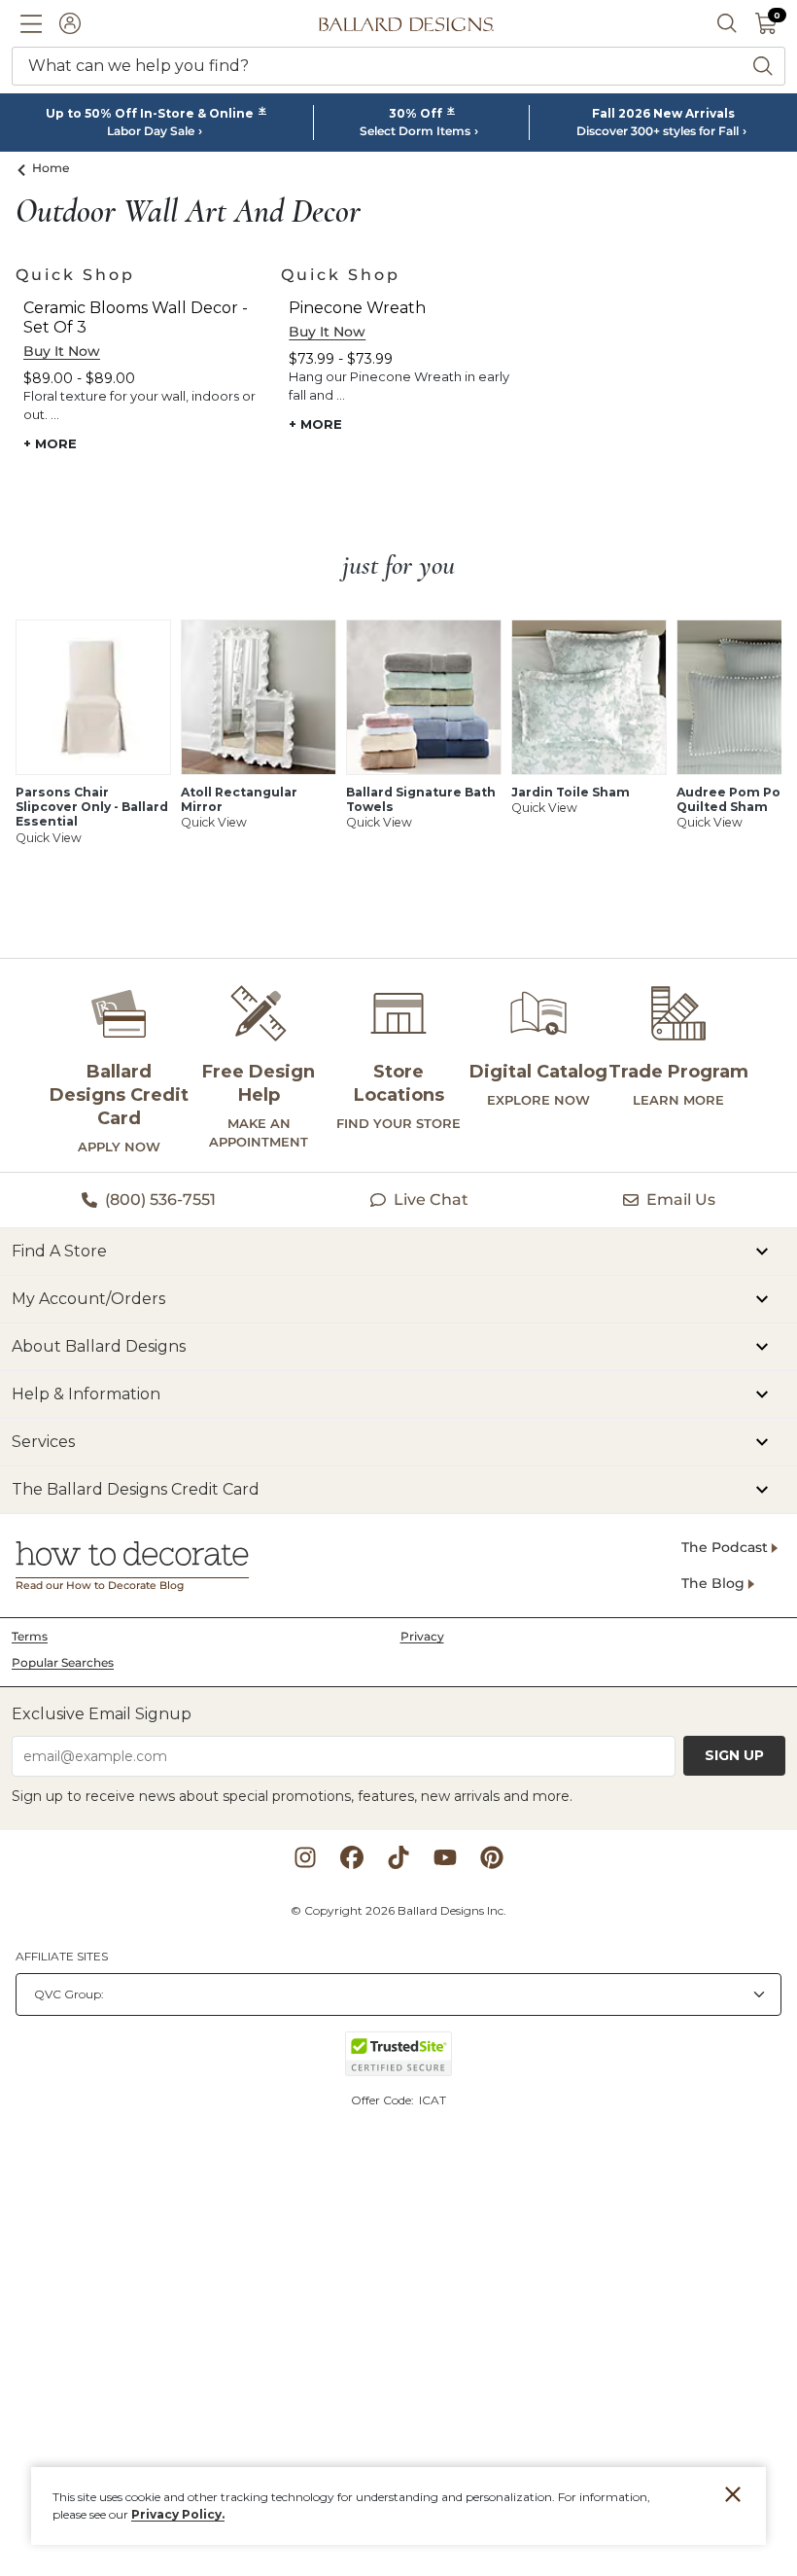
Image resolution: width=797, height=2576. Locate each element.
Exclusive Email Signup (102, 1714)
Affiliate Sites (62, 1956)
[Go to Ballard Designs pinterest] (492, 1857)
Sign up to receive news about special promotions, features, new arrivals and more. (292, 1796)
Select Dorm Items (415, 131)
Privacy (422, 1636)
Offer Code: (384, 2100)
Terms (30, 1636)
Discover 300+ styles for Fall (658, 131)
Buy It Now (62, 351)
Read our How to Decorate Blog (100, 1586)
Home (51, 168)
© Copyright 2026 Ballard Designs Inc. (398, 1910)
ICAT (433, 2100)
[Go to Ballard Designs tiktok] (398, 1857)
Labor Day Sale (151, 131)
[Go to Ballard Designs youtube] (445, 1857)
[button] (31, 23)
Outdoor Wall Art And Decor (188, 212)
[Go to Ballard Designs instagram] (305, 1857)
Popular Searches (63, 1662)
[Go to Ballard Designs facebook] (352, 1857)
